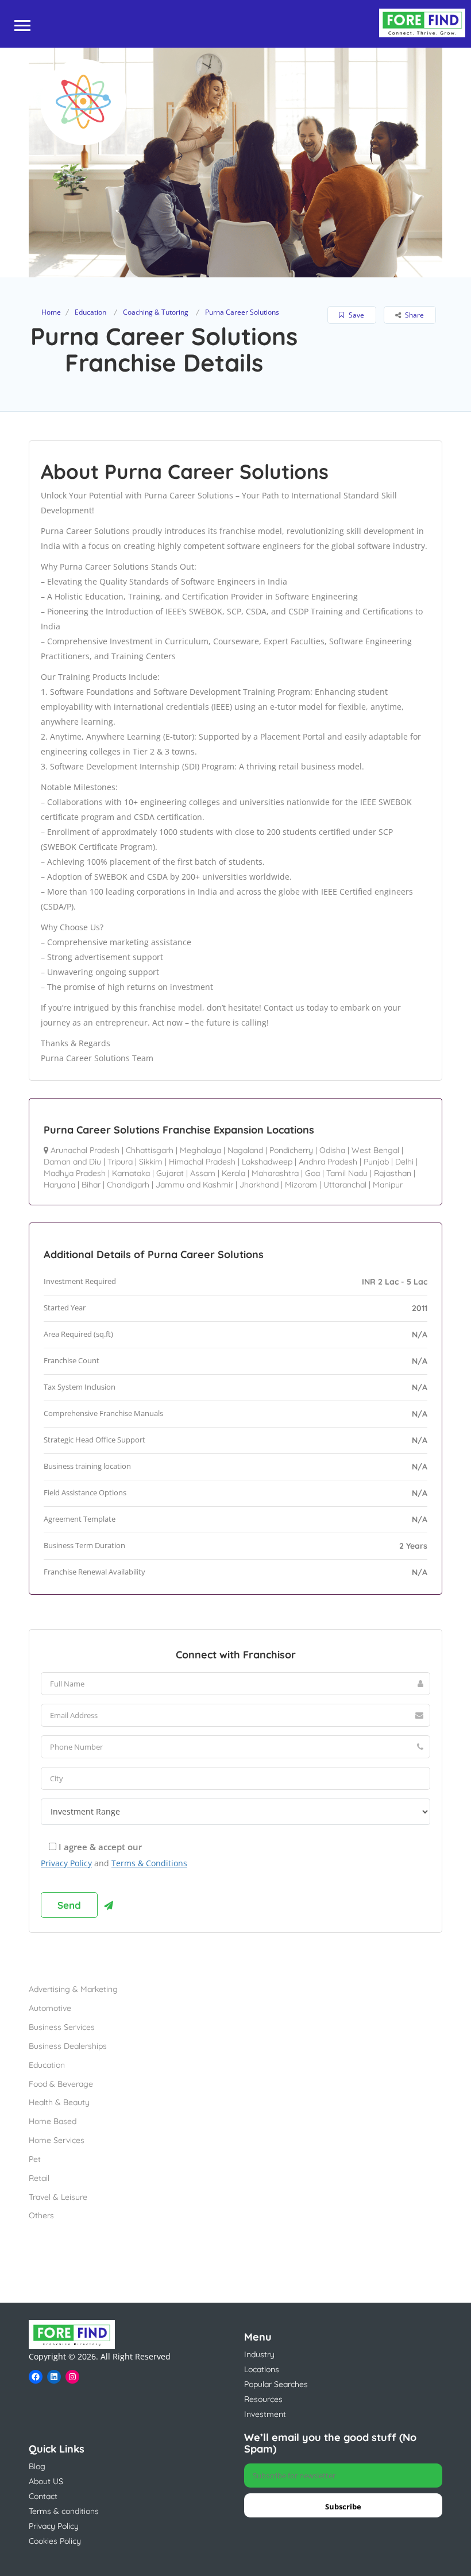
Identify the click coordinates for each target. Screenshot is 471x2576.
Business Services (62, 2027)
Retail (39, 2178)
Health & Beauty (59, 2102)
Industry (259, 2354)
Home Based (53, 2121)
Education (90, 312)
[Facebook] (36, 2377)
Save (356, 315)
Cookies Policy (55, 2541)
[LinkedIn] (54, 2377)
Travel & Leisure (58, 2197)
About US (46, 2481)
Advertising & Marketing (73, 1989)
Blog (37, 2466)
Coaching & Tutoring (156, 312)
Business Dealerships (68, 2046)
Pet (35, 2159)
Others (41, 2215)
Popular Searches (276, 2384)
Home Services (57, 2140)
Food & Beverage (61, 2084)
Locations (262, 2369)
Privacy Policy (66, 1863)
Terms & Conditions (149, 1863)
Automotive (50, 2008)
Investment (265, 2414)
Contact (43, 2496)
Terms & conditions (64, 2511)
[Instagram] (72, 2377)
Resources (263, 2399)
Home (51, 312)
